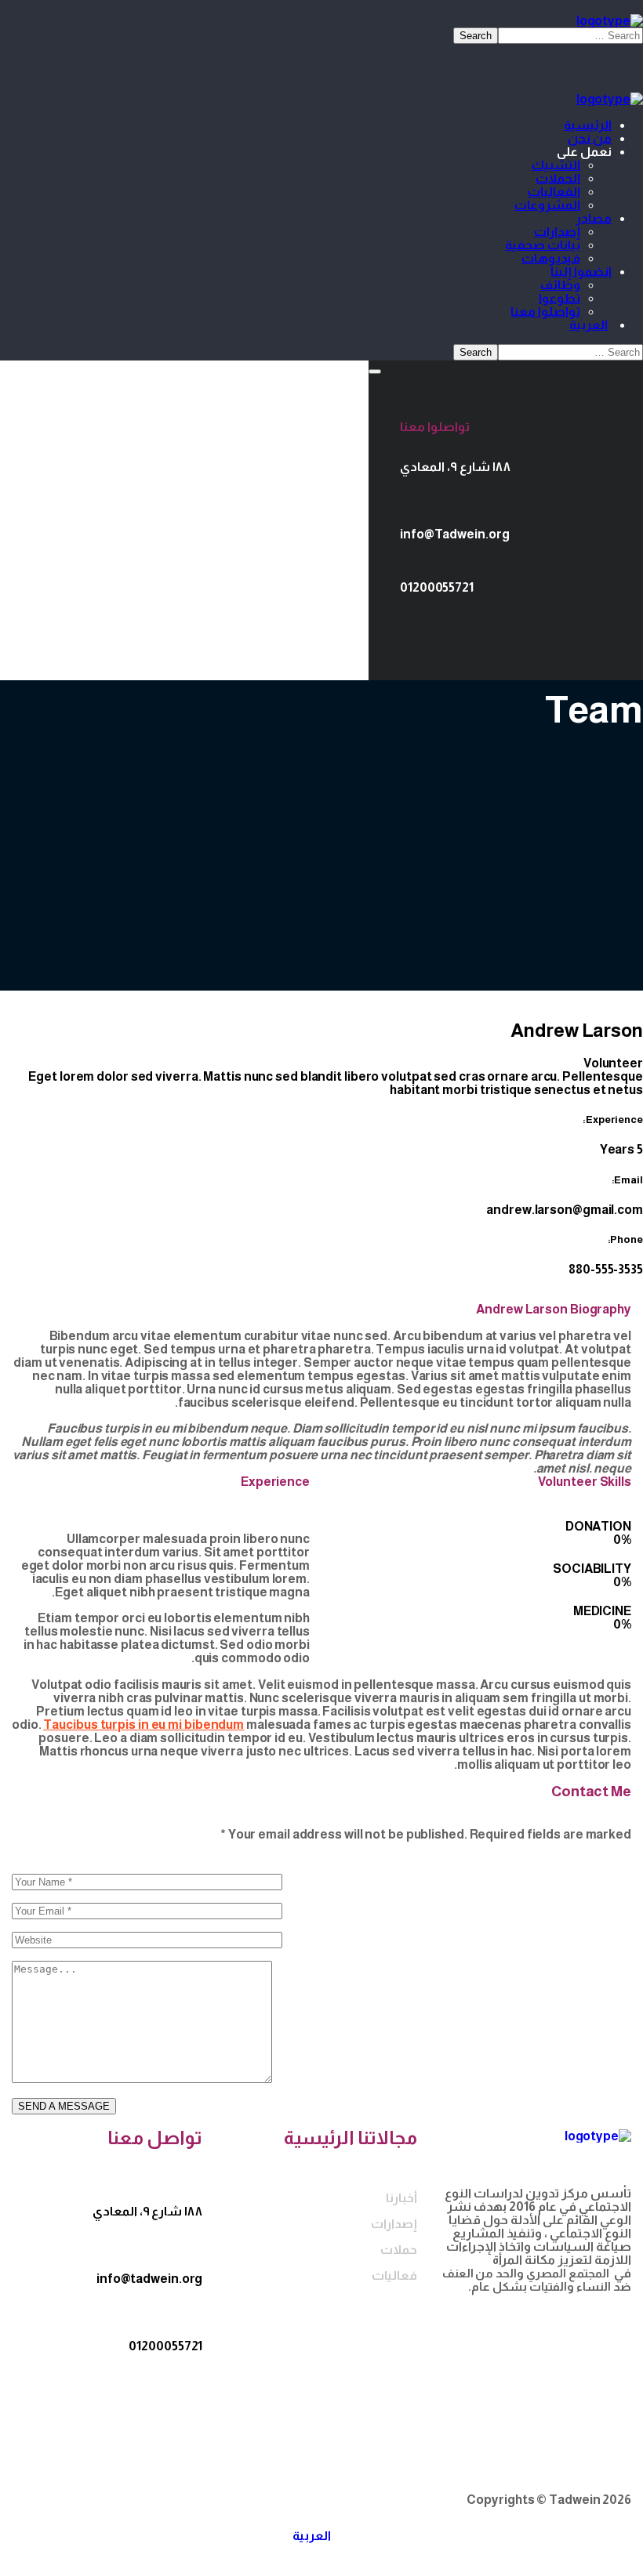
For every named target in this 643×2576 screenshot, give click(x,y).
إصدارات (394, 2224)
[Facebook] (537, 627)
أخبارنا (401, 2198)
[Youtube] (420, 627)
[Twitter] (576, 627)
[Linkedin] (498, 627)
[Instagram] (459, 627)
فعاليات (394, 2275)
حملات (398, 2250)
